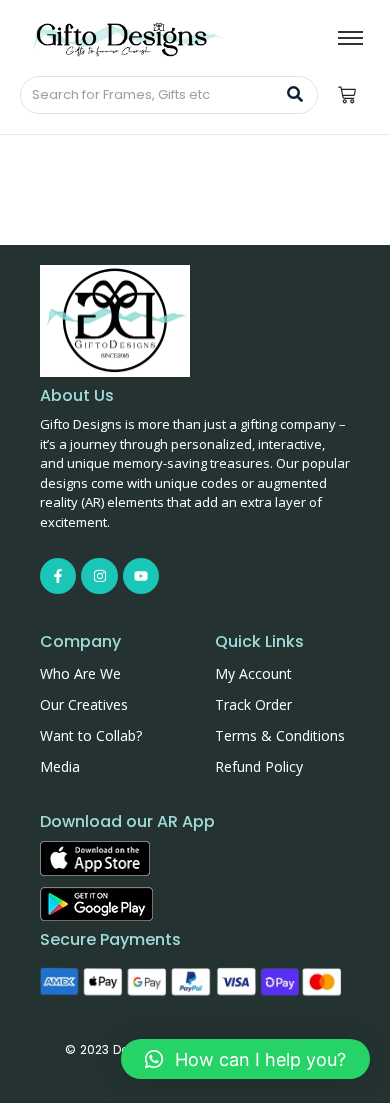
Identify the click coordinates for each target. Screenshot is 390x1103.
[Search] (295, 95)
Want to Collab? (91, 735)
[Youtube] (141, 576)
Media (60, 766)
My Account (253, 673)
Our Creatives (84, 704)
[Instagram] (99, 576)
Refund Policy (259, 766)
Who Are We (80, 673)
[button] (245, 1059)
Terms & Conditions (280, 735)
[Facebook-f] (58, 576)
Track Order (253, 704)
